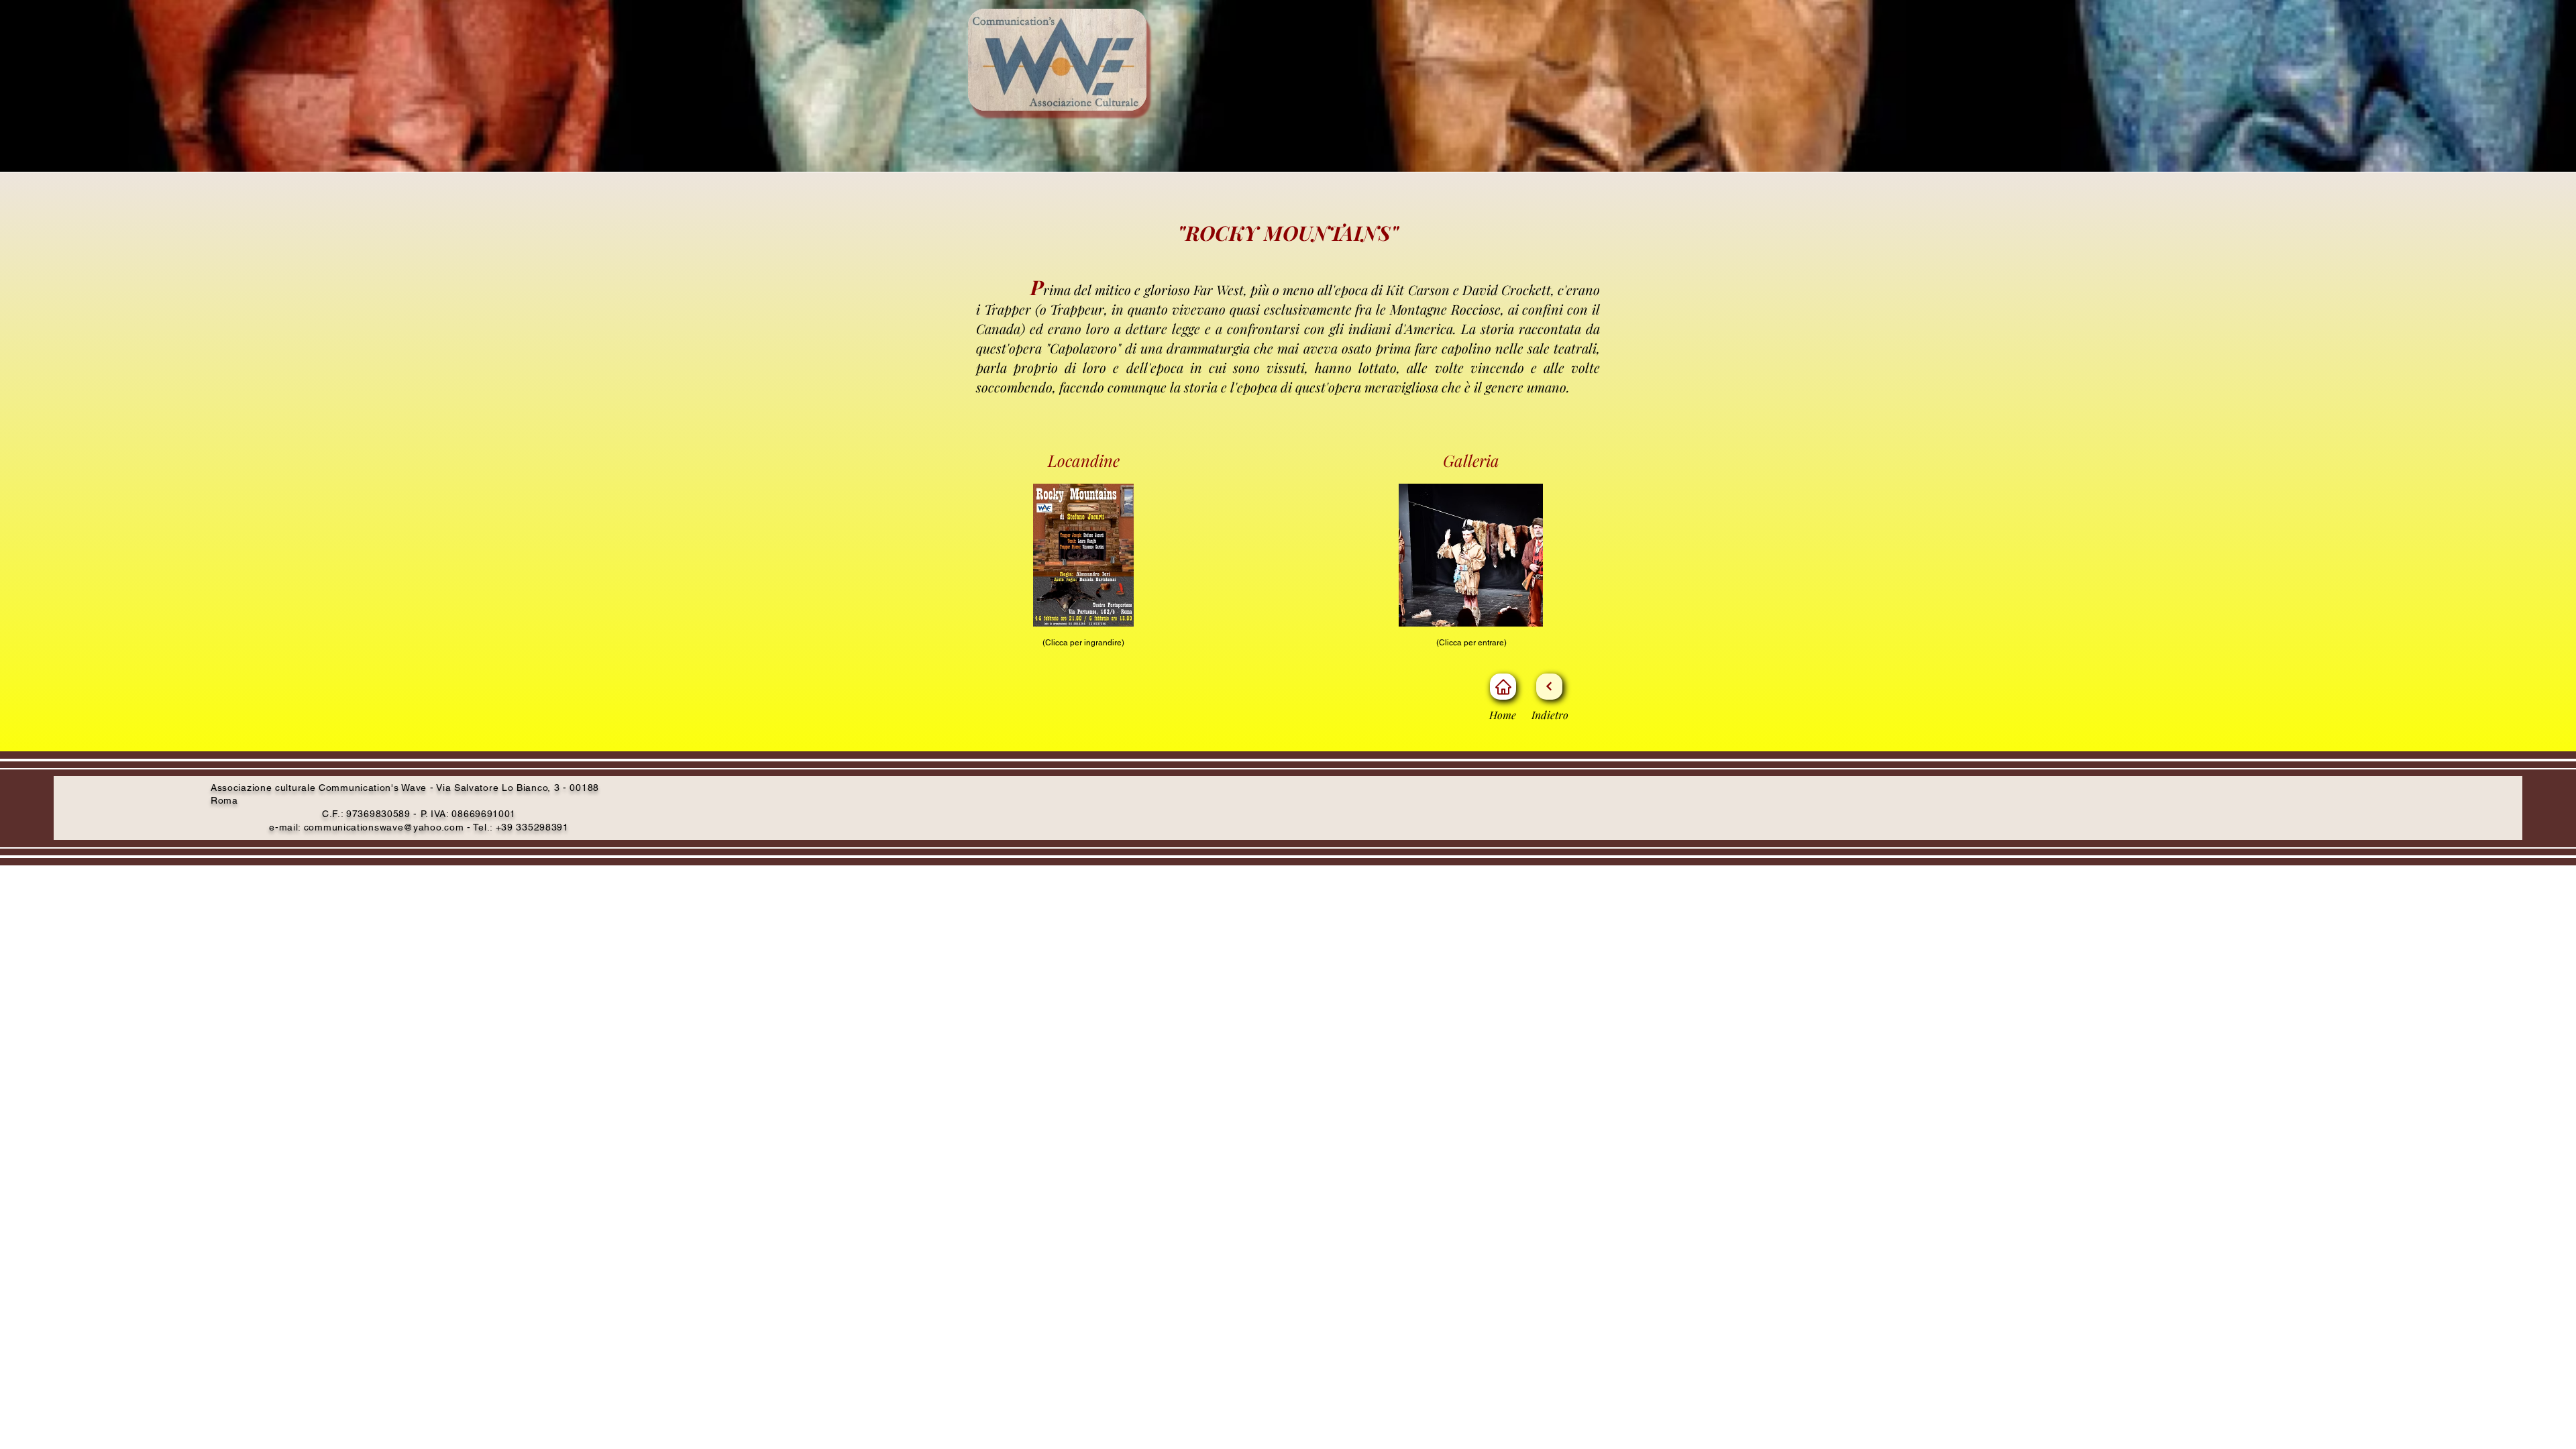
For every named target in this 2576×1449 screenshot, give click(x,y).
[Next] (1549, 687)
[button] (1471, 555)
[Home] (1503, 687)
